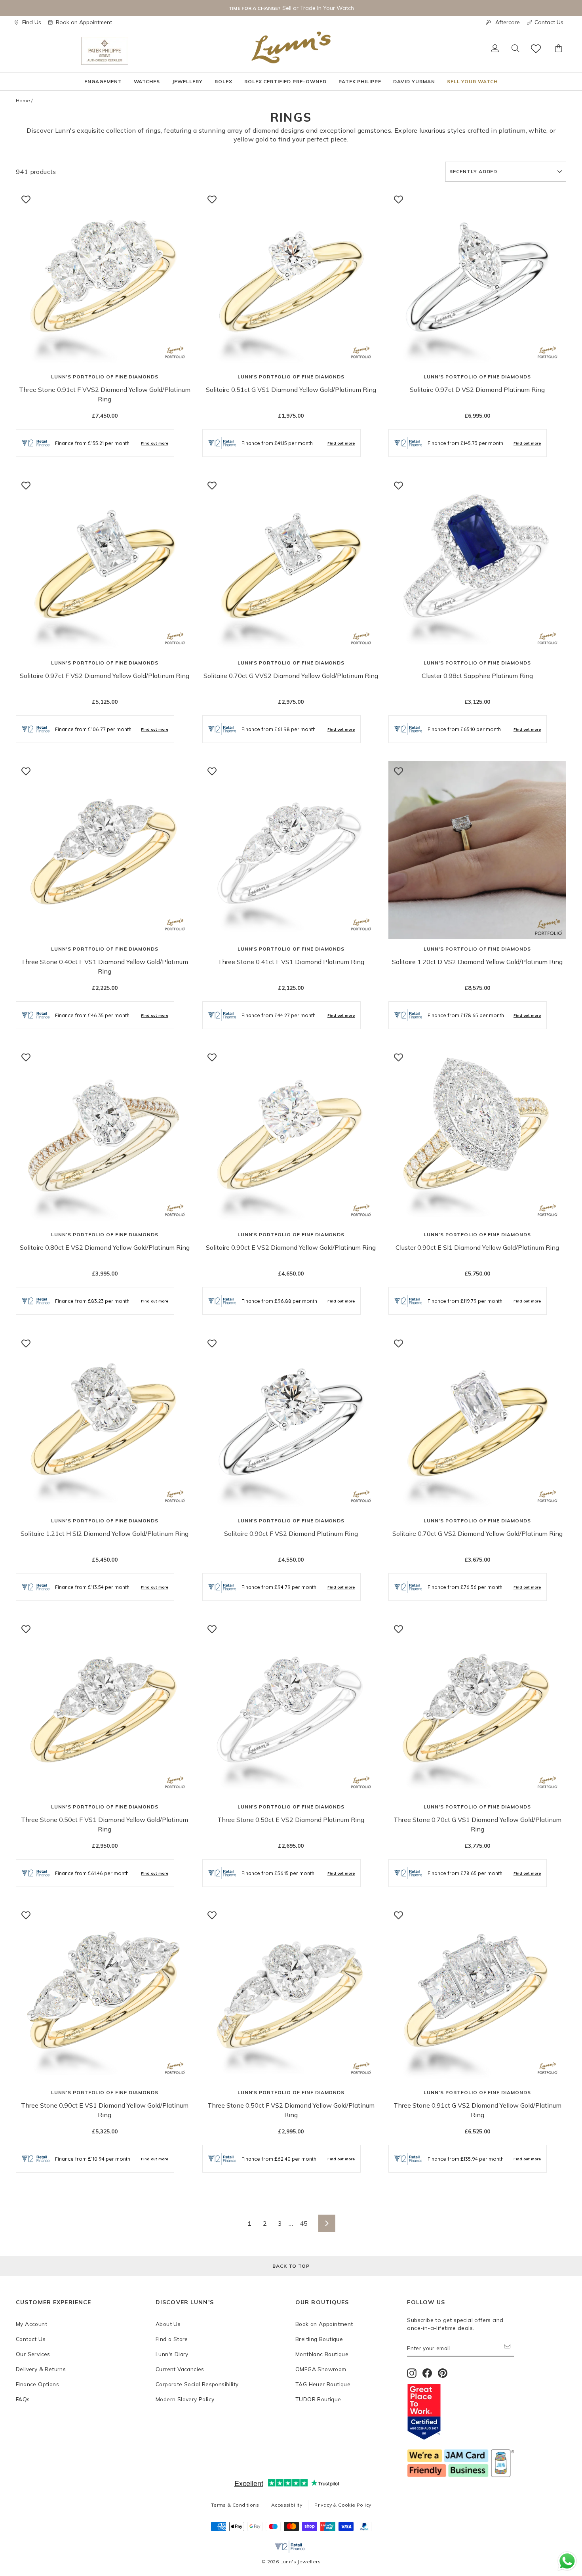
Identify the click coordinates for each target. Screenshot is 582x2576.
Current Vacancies (180, 2369)
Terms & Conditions (235, 2505)
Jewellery (187, 81)
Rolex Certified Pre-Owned (285, 81)
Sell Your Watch (472, 81)
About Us (168, 2324)
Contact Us (549, 22)
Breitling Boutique (319, 2339)
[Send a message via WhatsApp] (567, 2561)
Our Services (33, 2354)
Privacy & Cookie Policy (343, 2505)
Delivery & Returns (41, 2369)
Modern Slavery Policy (185, 2399)
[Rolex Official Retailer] (48, 51)
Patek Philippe (360, 81)
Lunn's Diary (172, 2354)
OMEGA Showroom (321, 2369)
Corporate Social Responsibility (197, 2384)
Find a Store (172, 2339)
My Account (31, 2324)
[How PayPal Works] (364, 2529)
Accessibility (287, 2505)
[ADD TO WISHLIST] (26, 199)
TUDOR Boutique (318, 2399)
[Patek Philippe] (105, 51)
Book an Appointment (84, 22)
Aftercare (508, 22)
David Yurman (414, 81)
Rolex (223, 81)
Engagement (103, 81)
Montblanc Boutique (322, 2354)
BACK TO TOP (291, 2266)
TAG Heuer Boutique (323, 2384)
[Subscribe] (509, 2348)
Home (23, 100)
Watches (147, 81)
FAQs (23, 2399)
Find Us (32, 22)
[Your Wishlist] (536, 49)
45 (304, 2223)
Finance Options (37, 2384)
